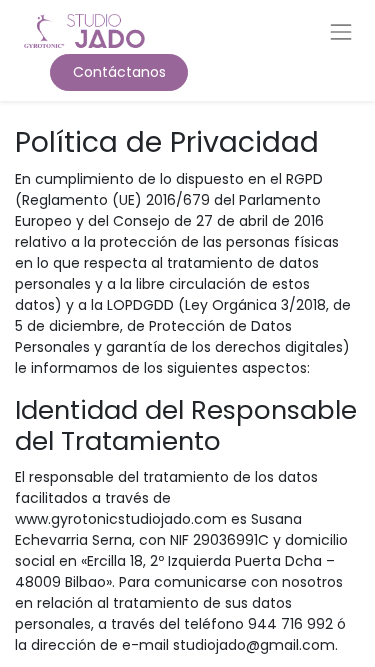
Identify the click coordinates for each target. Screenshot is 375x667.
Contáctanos (119, 72)
